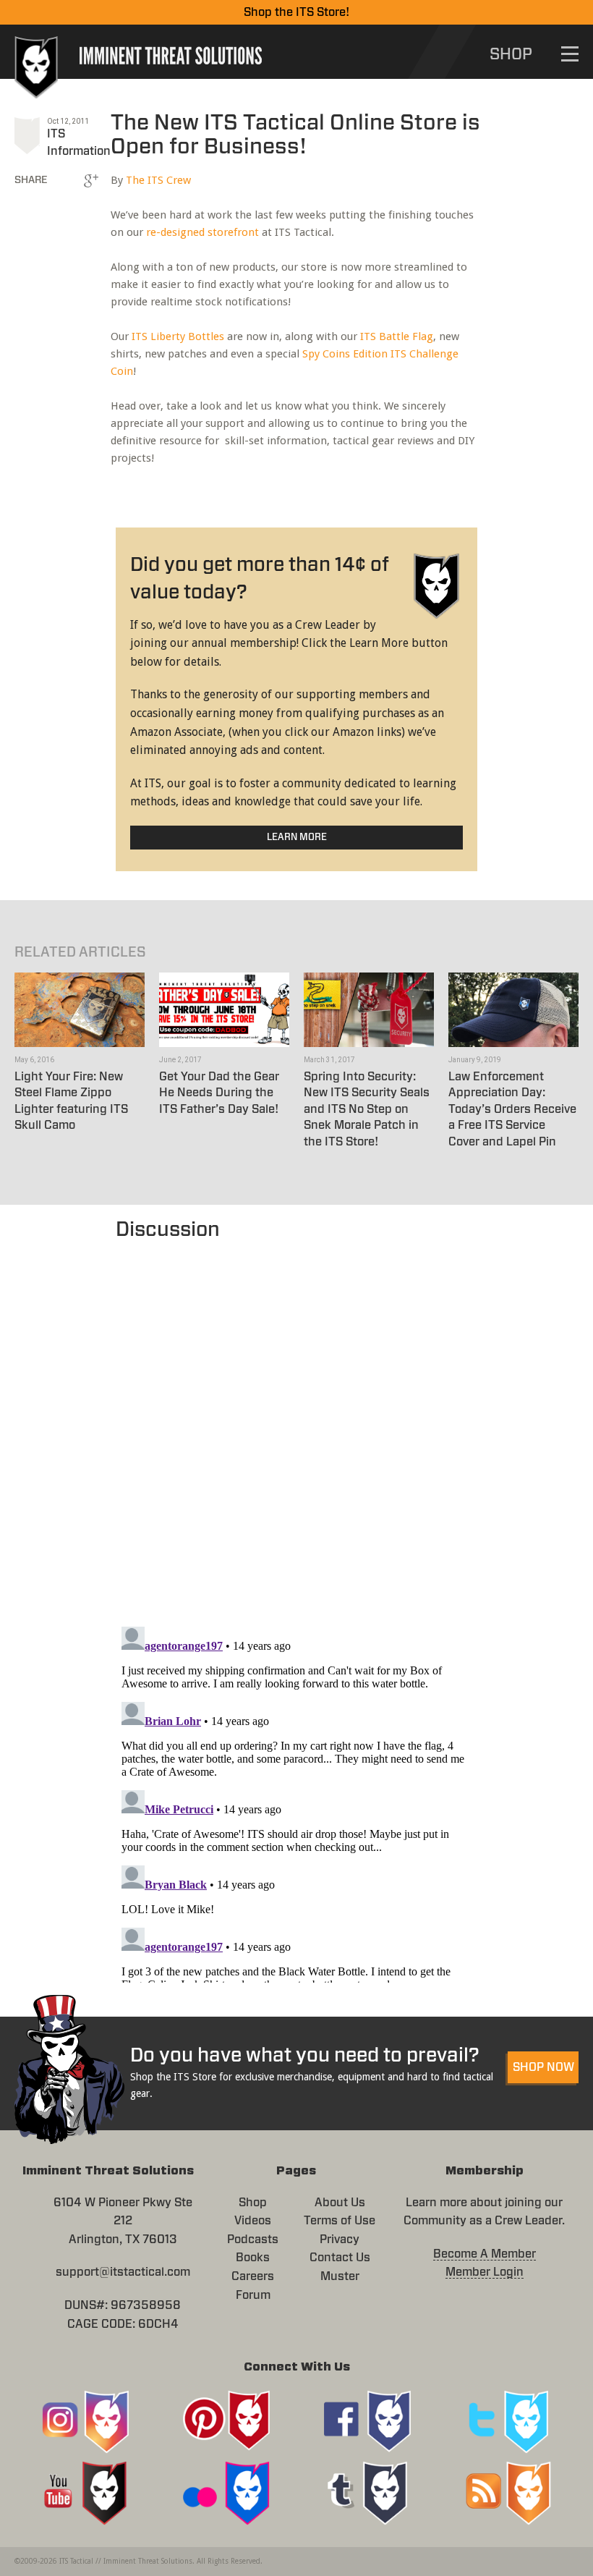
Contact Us (340, 2258)
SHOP (511, 54)
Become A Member (485, 2254)
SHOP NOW (543, 2067)
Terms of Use (340, 2221)
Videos (253, 2221)
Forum (253, 2295)
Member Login (485, 2272)
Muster (340, 2276)
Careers (253, 2276)
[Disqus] (296, 1426)
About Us (340, 2203)
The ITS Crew (158, 180)
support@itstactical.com (123, 2272)
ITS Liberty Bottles (178, 336)
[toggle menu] (570, 54)
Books (253, 2258)
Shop (253, 2203)
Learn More (297, 838)
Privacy (340, 2240)
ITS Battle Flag (397, 336)
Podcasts (253, 2240)
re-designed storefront (202, 232)
